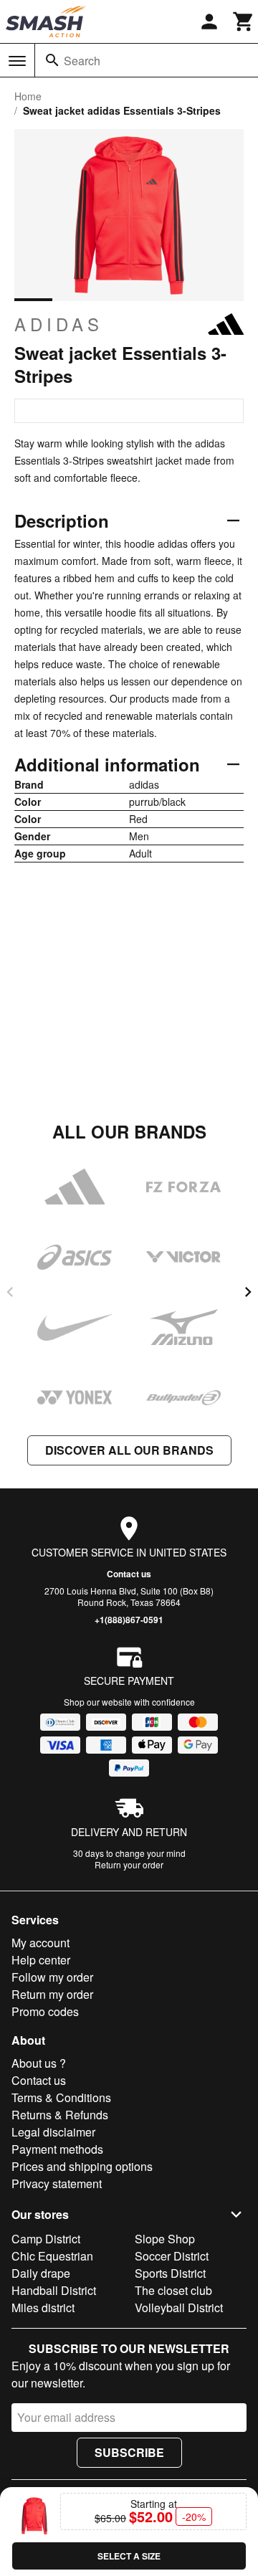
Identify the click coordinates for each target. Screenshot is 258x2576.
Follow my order (52, 1977)
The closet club (173, 2290)
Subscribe (129, 2452)
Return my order (52, 1994)
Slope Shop (165, 2239)
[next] (248, 1292)
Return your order (129, 1864)
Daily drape (41, 2273)
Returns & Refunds (60, 2115)
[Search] (52, 60)
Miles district (43, 2308)
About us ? (39, 2063)
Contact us (129, 1574)
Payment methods (57, 2149)
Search (82, 61)
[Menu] (17, 61)
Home (28, 96)
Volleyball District (179, 2308)
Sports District (170, 2273)
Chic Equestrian (52, 2256)
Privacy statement (57, 2183)
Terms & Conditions (61, 2097)
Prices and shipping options (82, 2166)
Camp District (46, 2239)
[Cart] (244, 22)
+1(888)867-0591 (129, 1620)
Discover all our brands (129, 1450)
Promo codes (45, 2011)
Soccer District (172, 2256)
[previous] (10, 1292)
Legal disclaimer (53, 2132)
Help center (41, 1960)
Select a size (129, 2556)
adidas (59, 324)
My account (40, 1943)
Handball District (54, 2290)
